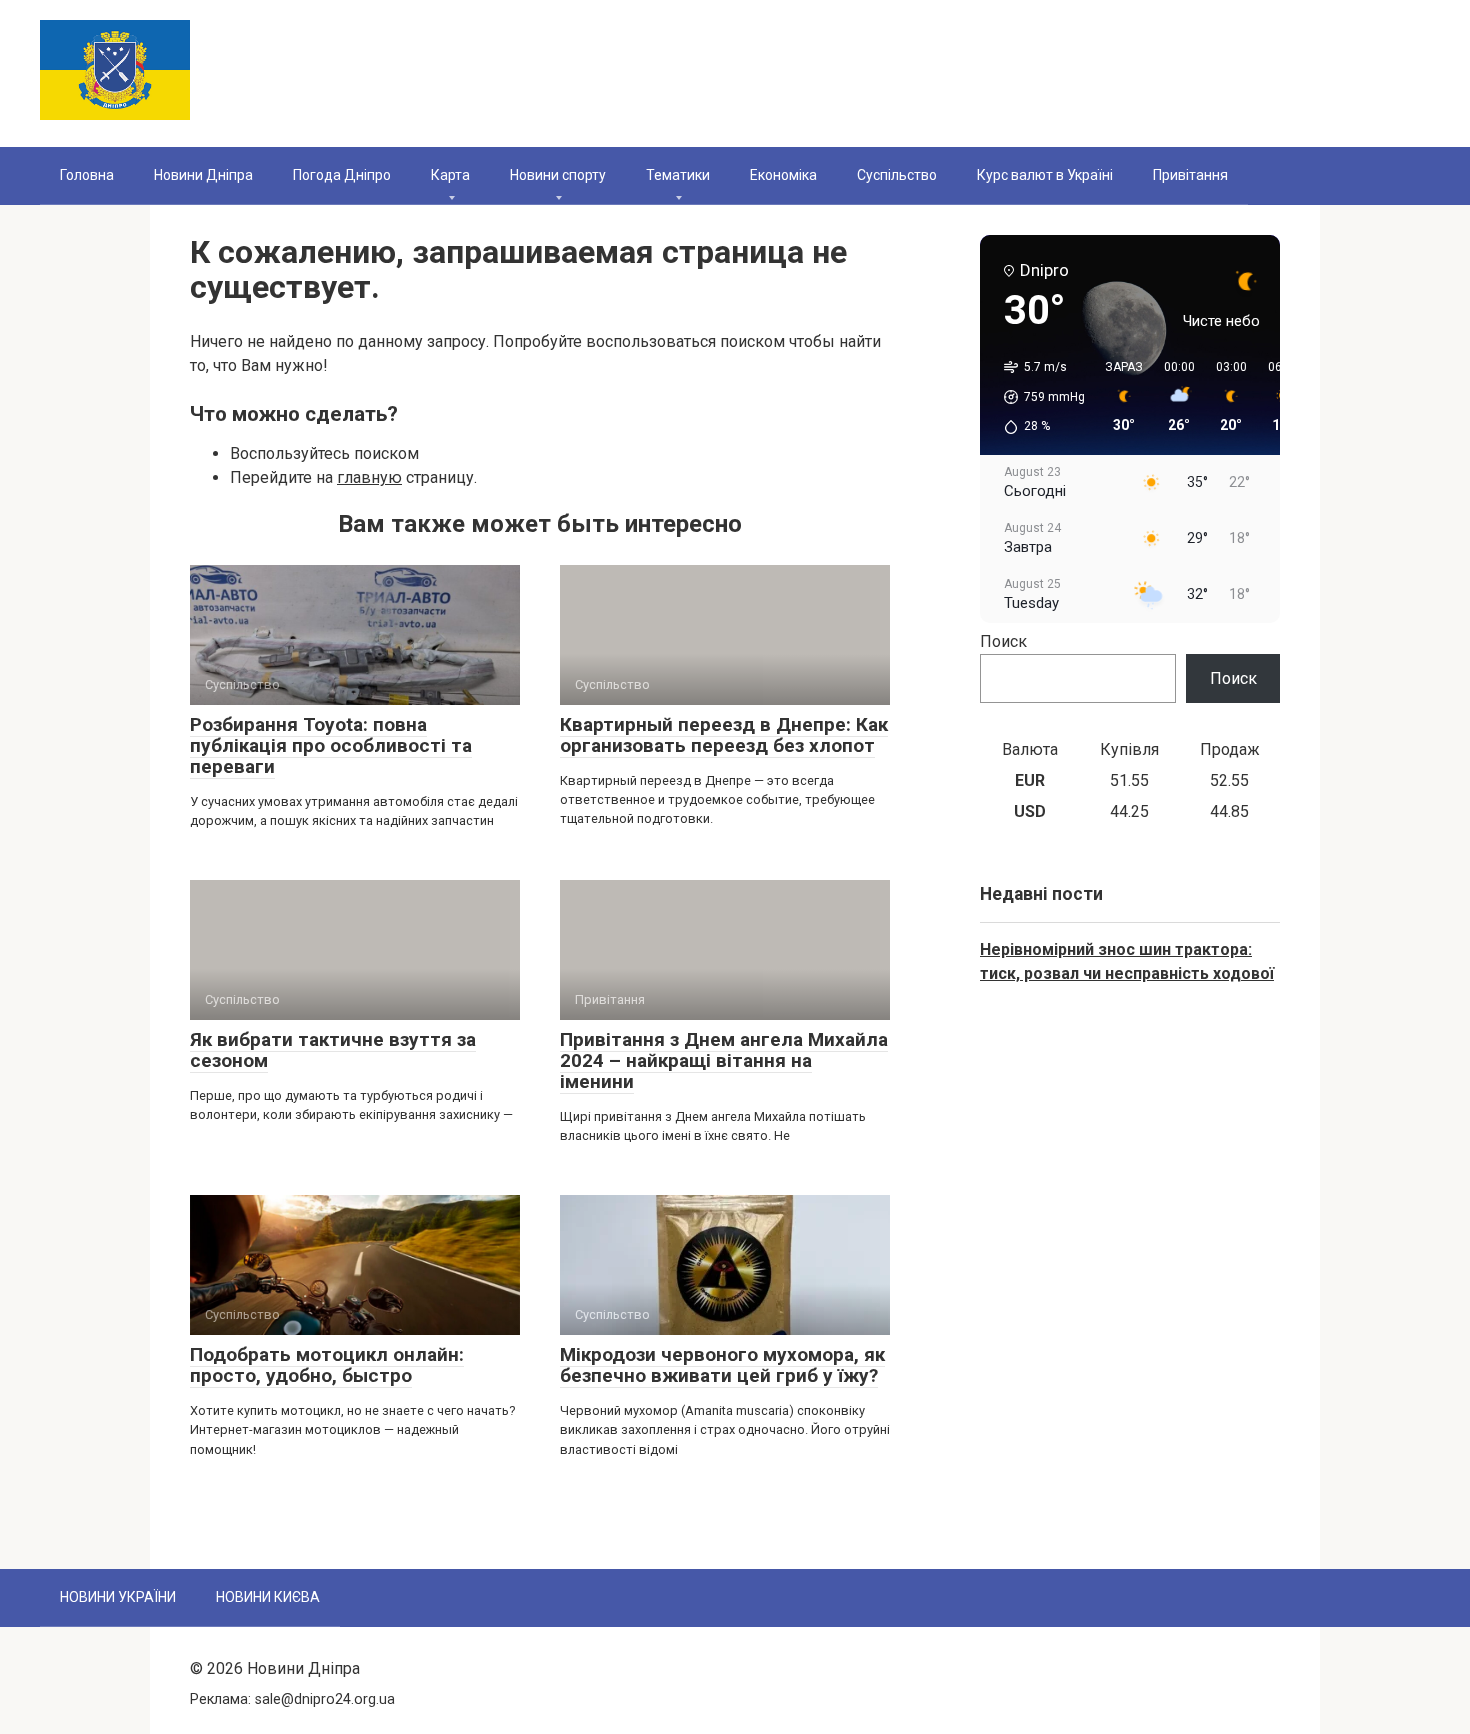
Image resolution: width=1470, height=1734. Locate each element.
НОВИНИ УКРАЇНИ (118, 1597)
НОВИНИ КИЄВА (268, 1597)
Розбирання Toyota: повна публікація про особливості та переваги (331, 745)
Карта (450, 175)
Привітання (1190, 175)
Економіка (783, 175)
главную (369, 477)
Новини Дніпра (203, 175)
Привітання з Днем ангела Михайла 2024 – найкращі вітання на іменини (724, 1060)
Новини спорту (558, 175)
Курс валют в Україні (1045, 175)
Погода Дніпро (342, 175)
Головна (87, 175)
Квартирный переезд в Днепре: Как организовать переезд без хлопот (724, 735)
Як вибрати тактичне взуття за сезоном (333, 1050)
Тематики (678, 175)
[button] (1037, 397)
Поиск (1003, 641)
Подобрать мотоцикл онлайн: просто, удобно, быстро (327, 1365)
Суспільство (897, 175)
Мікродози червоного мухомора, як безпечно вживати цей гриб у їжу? (722, 1365)
